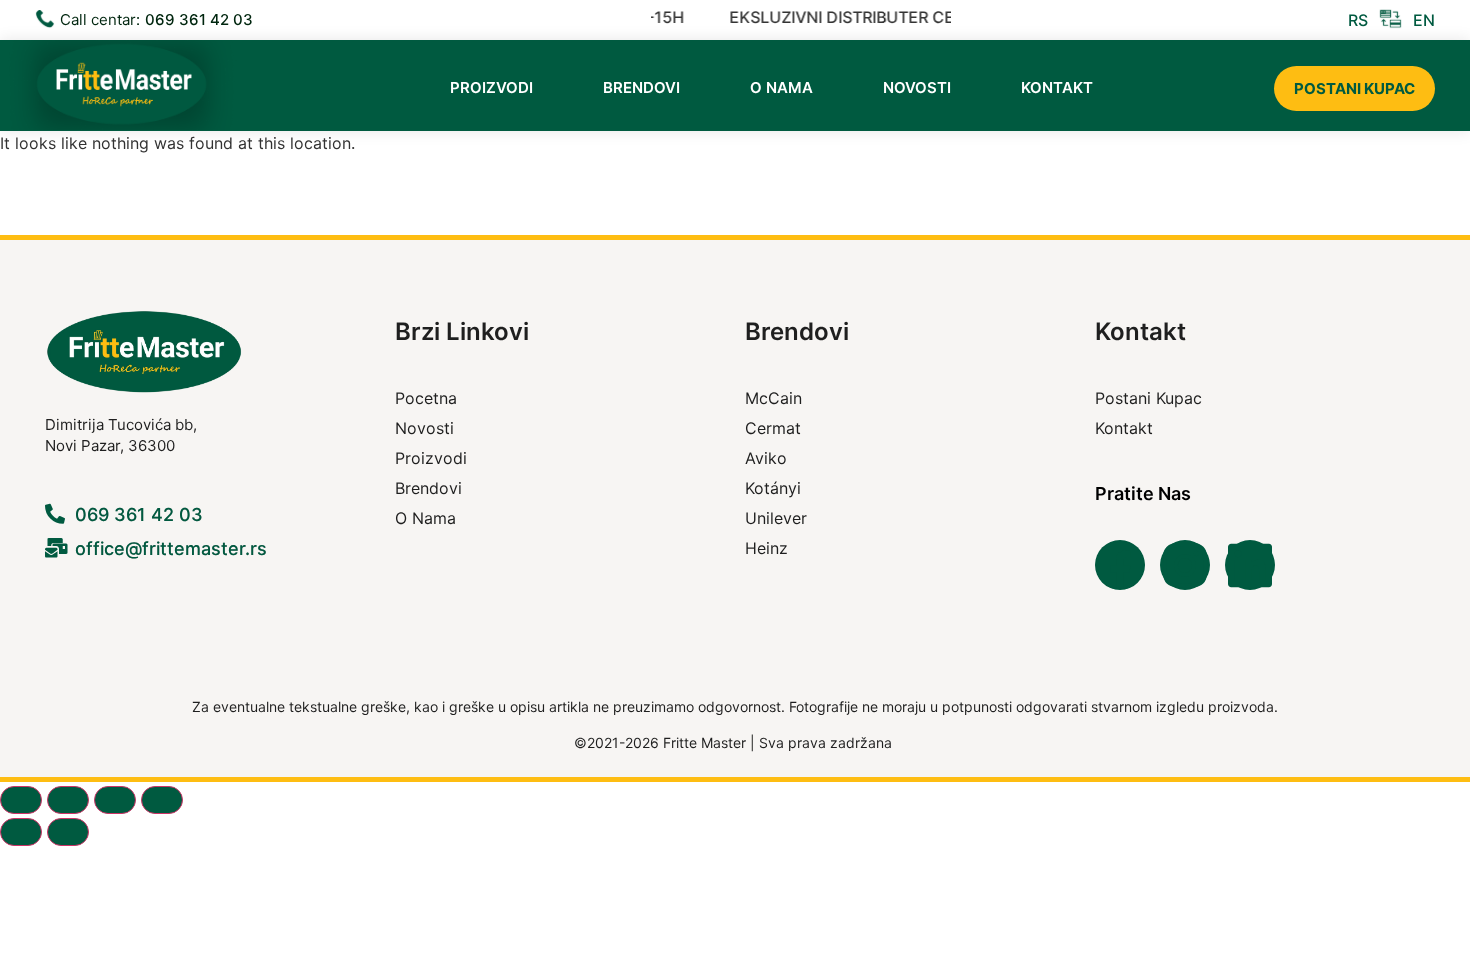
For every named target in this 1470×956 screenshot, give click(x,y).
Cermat (773, 428)
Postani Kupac (1354, 88)
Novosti (917, 87)
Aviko (766, 458)
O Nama (781, 87)
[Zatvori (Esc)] (162, 800)
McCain (773, 398)
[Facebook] (1120, 565)
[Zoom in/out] (21, 800)
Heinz (766, 548)
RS (1358, 20)
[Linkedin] (1250, 565)
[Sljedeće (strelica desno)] (68, 832)
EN (1424, 20)
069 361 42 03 (199, 19)
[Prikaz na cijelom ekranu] (68, 800)
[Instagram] (1185, 565)
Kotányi (773, 488)
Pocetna (426, 398)
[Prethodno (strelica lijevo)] (21, 832)
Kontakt (1057, 87)
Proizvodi (491, 87)
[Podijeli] (115, 800)
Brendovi (641, 87)
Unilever (776, 518)
